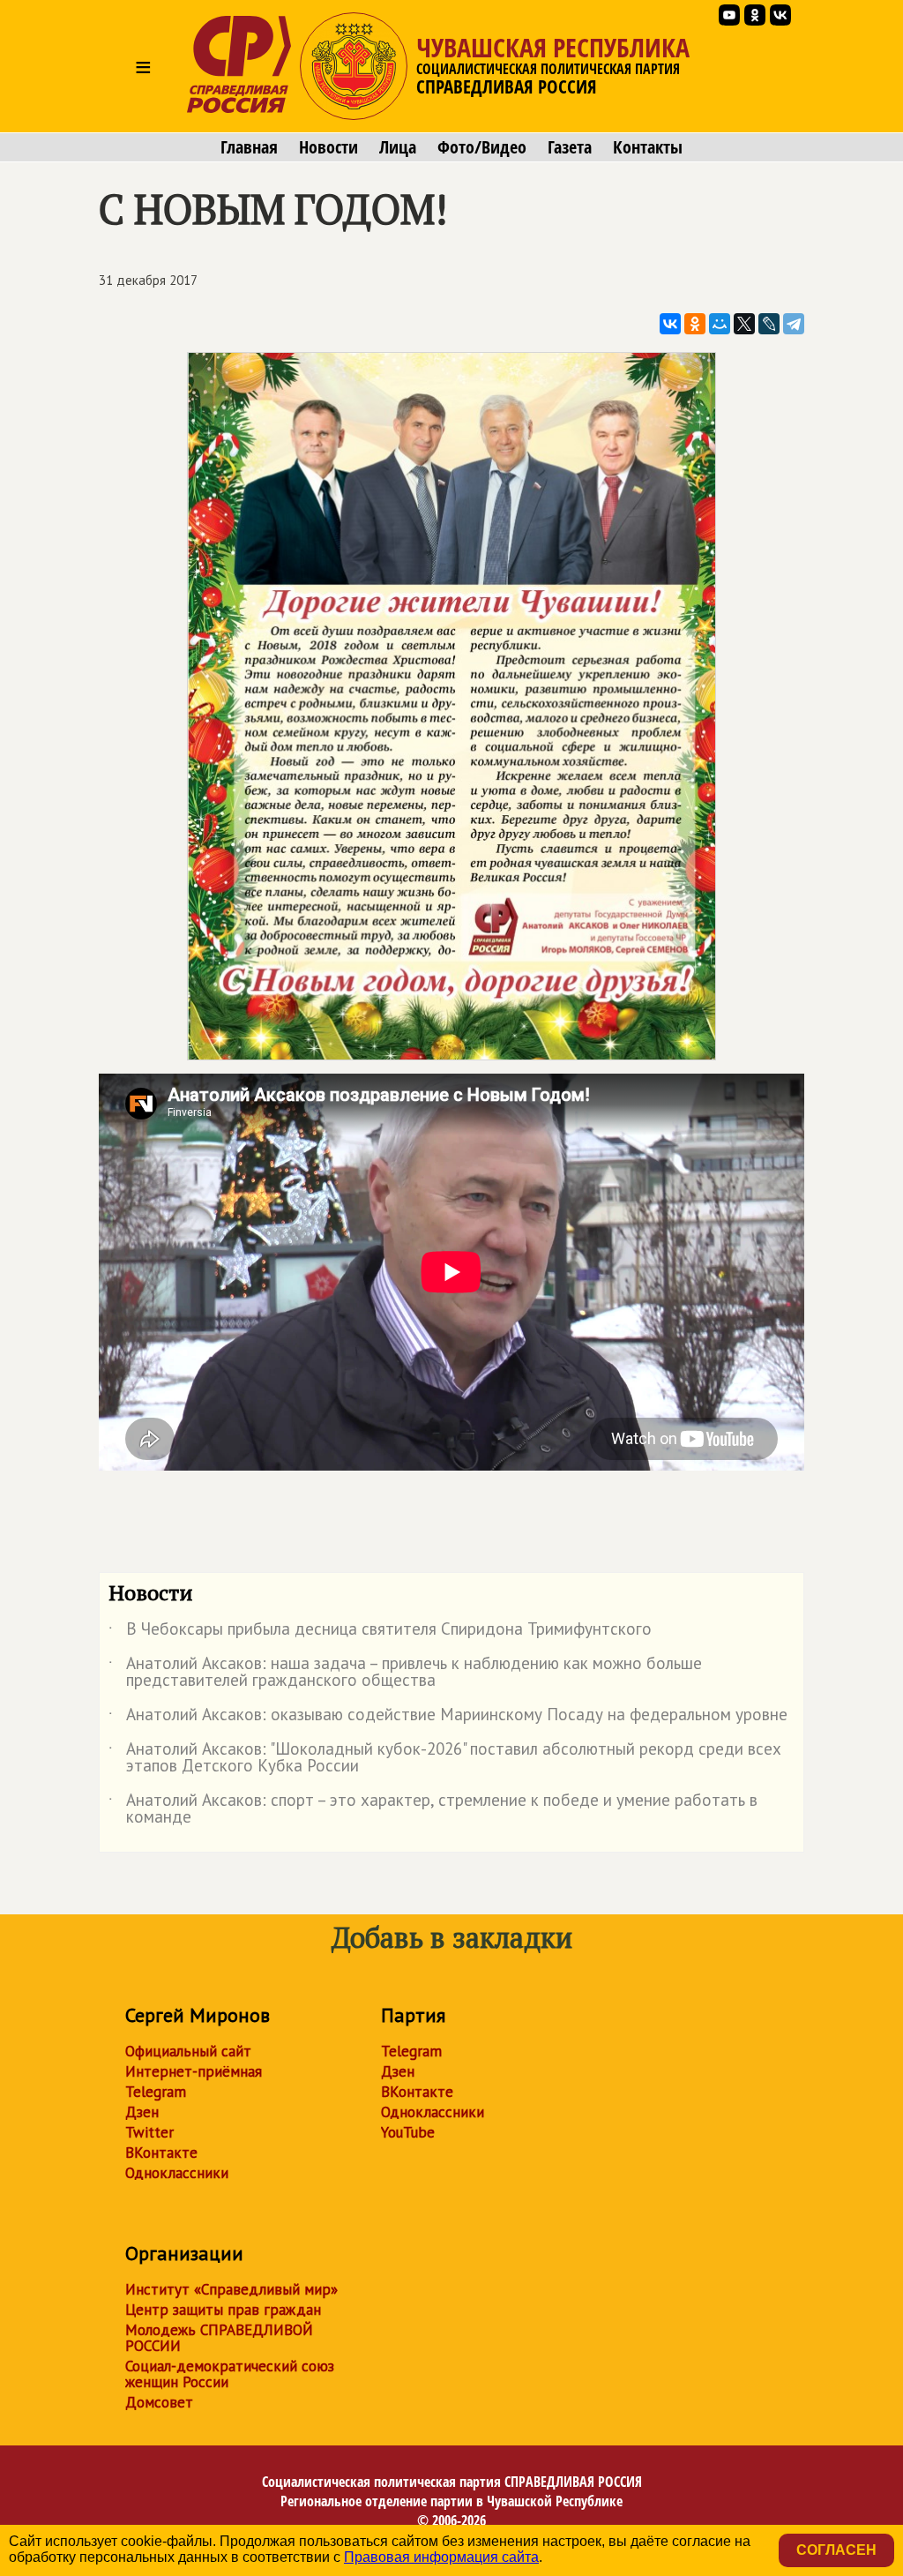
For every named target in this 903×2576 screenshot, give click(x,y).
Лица (398, 147)
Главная (249, 147)
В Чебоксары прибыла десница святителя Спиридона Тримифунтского (380, 1632)
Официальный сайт (188, 2051)
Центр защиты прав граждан (223, 2310)
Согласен (836, 2550)
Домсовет (159, 2402)
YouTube (408, 2132)
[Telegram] (794, 324)
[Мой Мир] (720, 324)
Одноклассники (177, 2173)
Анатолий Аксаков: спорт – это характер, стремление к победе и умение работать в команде (433, 1809)
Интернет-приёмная (194, 2071)
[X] (744, 324)
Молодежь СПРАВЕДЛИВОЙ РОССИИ (219, 2338)
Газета (570, 147)
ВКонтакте (161, 2153)
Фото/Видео (482, 147)
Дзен (142, 2112)
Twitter (149, 2132)
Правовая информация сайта (441, 2557)
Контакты (648, 147)
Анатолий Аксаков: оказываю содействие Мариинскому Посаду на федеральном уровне (448, 1718)
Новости (328, 147)
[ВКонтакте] (670, 324)
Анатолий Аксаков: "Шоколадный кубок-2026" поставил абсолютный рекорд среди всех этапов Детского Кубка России (445, 1758)
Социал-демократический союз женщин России (230, 2374)
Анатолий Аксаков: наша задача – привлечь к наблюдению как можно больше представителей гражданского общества (405, 1673)
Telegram (156, 2092)
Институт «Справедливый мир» (231, 2289)
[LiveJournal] (769, 324)
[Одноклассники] (695, 324)
